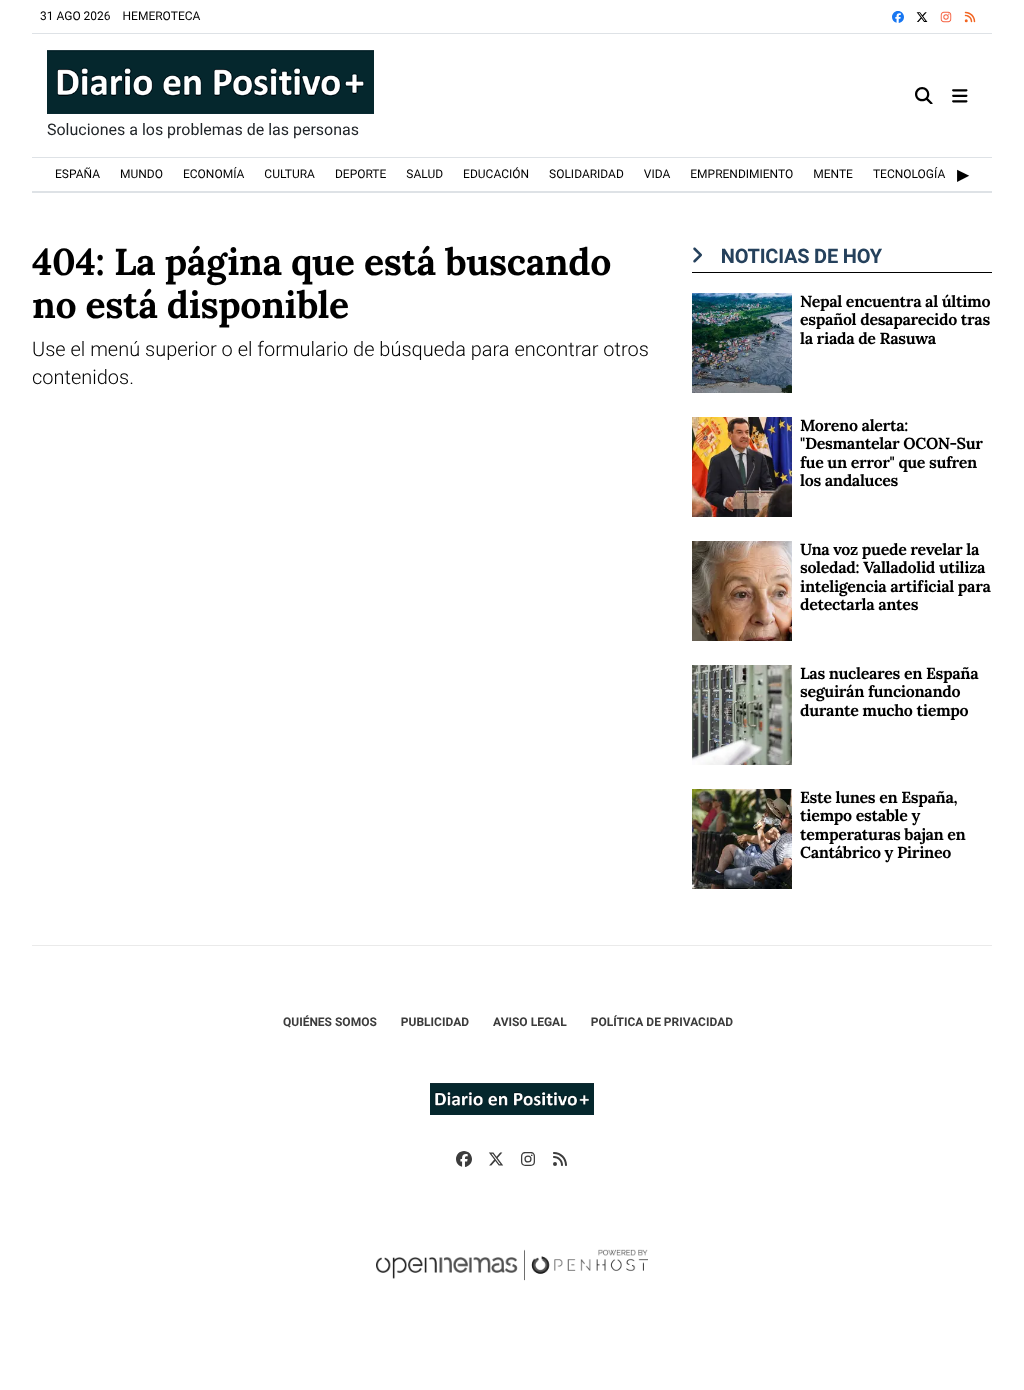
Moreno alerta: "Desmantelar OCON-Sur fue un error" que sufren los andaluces (891, 453)
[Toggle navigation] (959, 95)
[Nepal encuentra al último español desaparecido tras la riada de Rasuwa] (742, 341)
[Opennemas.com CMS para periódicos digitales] (512, 1285)
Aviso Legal (530, 1022)
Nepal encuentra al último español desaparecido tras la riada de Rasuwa (895, 320)
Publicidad (435, 1022)
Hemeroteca (162, 16)
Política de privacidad (662, 1022)
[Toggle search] (924, 95)
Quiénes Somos (330, 1022)
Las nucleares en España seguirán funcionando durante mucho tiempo (889, 692)
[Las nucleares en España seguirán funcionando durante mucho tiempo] (742, 713)
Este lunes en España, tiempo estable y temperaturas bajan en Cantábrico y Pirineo (882, 825)
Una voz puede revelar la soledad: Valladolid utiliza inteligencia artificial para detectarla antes (895, 577)
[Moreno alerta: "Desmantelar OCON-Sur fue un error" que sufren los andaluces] (742, 465)
